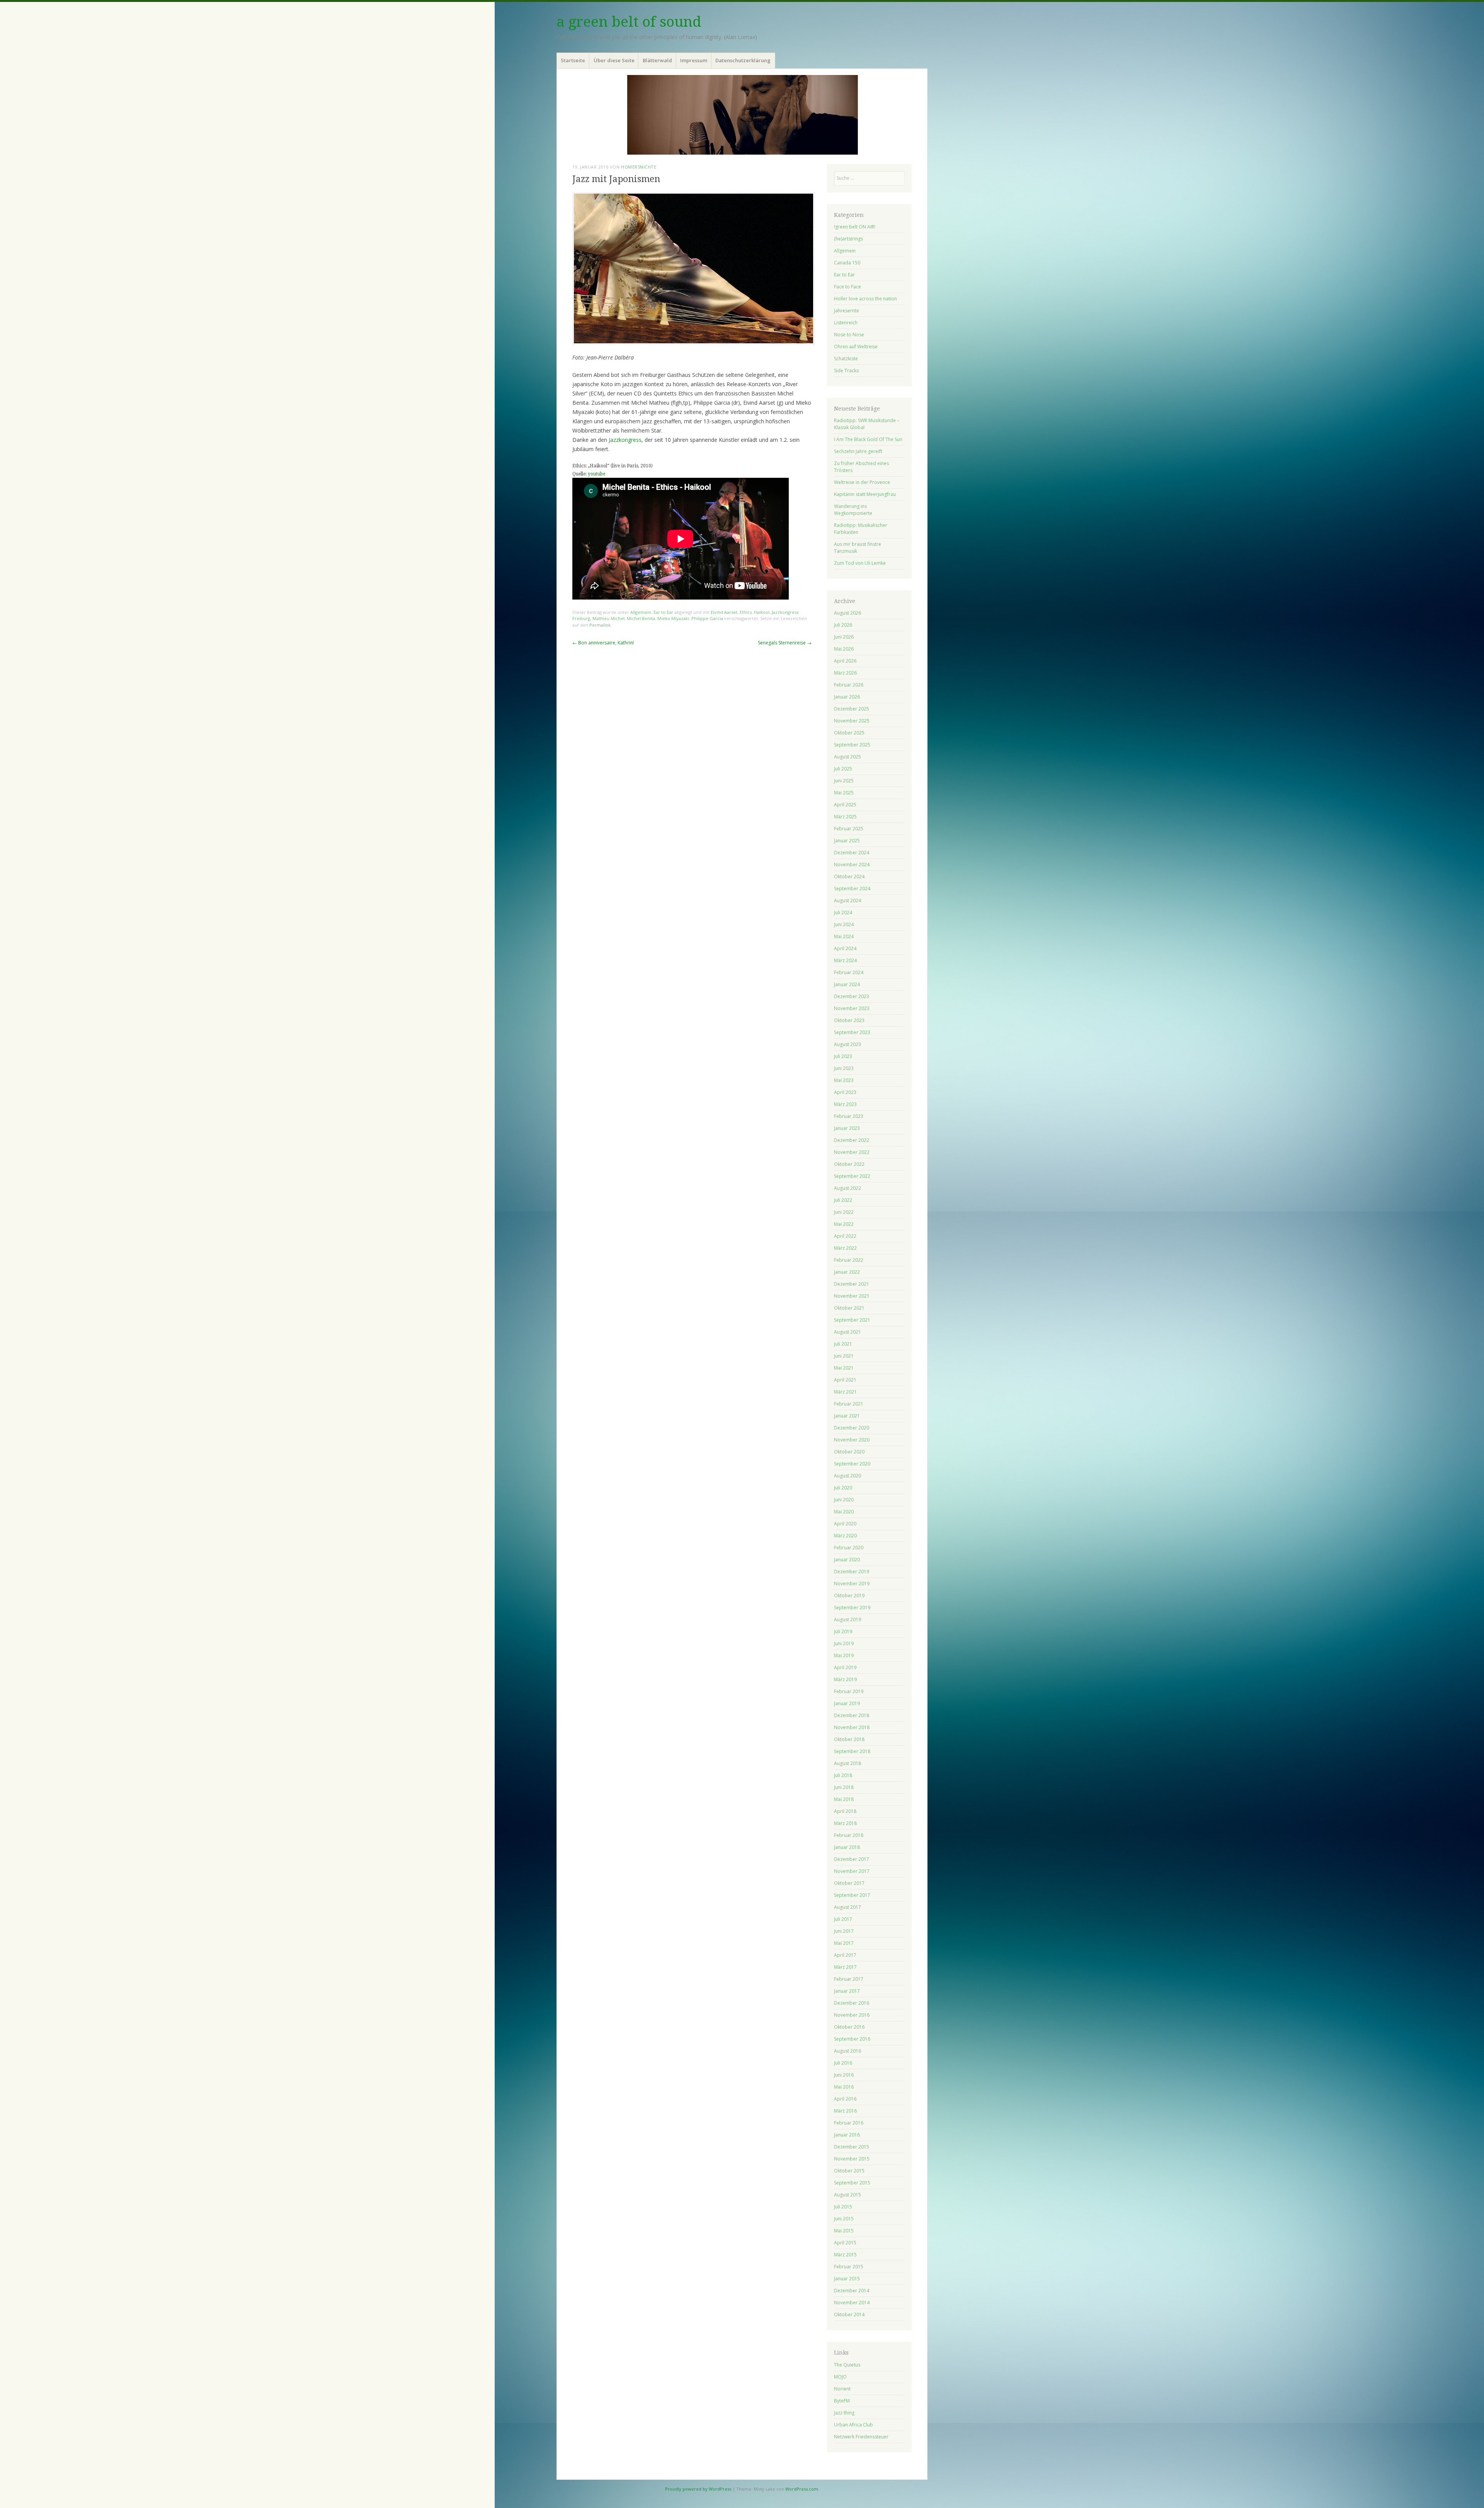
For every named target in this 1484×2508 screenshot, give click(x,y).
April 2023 (845, 1092)
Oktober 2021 (849, 1308)
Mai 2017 (844, 1943)
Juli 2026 (843, 625)
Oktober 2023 (849, 1020)
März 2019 (845, 1679)
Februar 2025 (849, 829)
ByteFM (842, 2401)
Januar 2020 (847, 1560)
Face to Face (848, 287)
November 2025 (852, 721)
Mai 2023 (844, 1080)
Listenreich (846, 323)
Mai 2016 (844, 2087)
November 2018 (852, 1727)
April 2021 (845, 1380)
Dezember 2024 (852, 853)
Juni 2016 (844, 2075)
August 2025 (848, 757)
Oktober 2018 (849, 1739)
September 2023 (852, 1032)
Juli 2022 (843, 1200)
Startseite (573, 60)
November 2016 (852, 2015)
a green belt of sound (629, 22)
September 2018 (852, 1751)
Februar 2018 (849, 1835)
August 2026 (848, 613)
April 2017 (845, 1955)
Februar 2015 (849, 2267)
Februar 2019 (849, 1691)
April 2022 (845, 1236)
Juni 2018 (844, 1787)
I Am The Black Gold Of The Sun (868, 439)
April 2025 (845, 805)
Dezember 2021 (852, 1284)
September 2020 (852, 1464)
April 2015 (845, 2243)
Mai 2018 (844, 1799)
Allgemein (641, 612)
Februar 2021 (849, 1404)
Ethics (746, 612)
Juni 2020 (844, 1500)
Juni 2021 (844, 1356)
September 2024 (852, 889)
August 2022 (848, 1188)
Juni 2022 (844, 1212)
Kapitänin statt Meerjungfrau (865, 494)
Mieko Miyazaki (673, 618)
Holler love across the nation (865, 299)
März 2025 (845, 817)
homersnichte (639, 167)
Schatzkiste (846, 359)
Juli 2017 (843, 1919)
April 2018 (845, 1811)
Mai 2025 (844, 793)
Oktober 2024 (849, 877)
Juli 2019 (843, 1631)
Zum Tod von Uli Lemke (860, 563)
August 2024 (848, 900)
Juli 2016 (843, 2063)
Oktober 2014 (849, 2315)
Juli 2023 (843, 1056)
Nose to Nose (849, 335)
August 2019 (848, 1619)
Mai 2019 (844, 1655)
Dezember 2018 (852, 1715)
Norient (842, 2389)
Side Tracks (846, 371)
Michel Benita (641, 618)
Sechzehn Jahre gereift (858, 451)
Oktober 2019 (849, 1596)
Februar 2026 (849, 685)
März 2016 (845, 2111)
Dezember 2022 (852, 1140)
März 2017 (845, 1967)
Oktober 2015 (849, 2171)
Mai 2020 (844, 1512)
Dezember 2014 (852, 2291)
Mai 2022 (844, 1224)
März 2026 (845, 673)
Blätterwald (657, 60)
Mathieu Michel (608, 618)
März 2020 (845, 1536)
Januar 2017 (847, 1991)
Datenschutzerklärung (743, 60)
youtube (596, 474)
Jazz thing (844, 2413)
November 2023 (852, 1008)
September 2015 (852, 2183)
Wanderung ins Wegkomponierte (853, 510)
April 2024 (845, 948)
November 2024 (852, 865)
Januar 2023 (847, 1128)
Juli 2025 (843, 769)
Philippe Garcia (707, 618)
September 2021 (852, 1320)
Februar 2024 (849, 972)
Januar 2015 (847, 2279)
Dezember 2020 (852, 1428)
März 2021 (845, 1392)
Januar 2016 (847, 2135)
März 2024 (845, 960)
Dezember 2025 (852, 709)
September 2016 (852, 2039)
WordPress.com (802, 2489)
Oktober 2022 (849, 1164)
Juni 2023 (844, 1068)
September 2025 (852, 745)
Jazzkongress (625, 440)
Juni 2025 (844, 781)
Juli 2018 (843, 1775)
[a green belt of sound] (742, 115)
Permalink (600, 625)
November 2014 (852, 2303)
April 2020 (845, 1524)
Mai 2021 (844, 1368)
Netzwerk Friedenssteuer (861, 2437)
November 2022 (852, 1152)
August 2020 (848, 1476)
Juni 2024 (844, 924)
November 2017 (852, 1871)
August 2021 (848, 1332)
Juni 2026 (844, 637)
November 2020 (852, 1440)
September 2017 (852, 1895)
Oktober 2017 (849, 1883)
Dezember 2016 (852, 2003)
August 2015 (848, 2195)
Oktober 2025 (849, 733)
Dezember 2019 (852, 1572)
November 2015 (852, 2159)
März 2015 (845, 2255)
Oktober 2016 (849, 2027)
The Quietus (847, 2365)
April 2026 (845, 661)
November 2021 (852, 1296)
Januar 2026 (847, 697)
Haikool (762, 612)
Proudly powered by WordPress (698, 2489)
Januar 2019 (847, 1703)
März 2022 (845, 1248)
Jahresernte (847, 311)
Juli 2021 (843, 1344)
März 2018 (845, 1823)
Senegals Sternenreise (785, 643)
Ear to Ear (663, 612)
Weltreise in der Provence (862, 482)
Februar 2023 (849, 1116)
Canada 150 (847, 263)
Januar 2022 (847, 1272)
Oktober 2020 (849, 1452)
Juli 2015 (843, 2207)
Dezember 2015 (852, 2147)
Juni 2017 (844, 1931)
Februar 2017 (849, 1979)
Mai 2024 (844, 936)
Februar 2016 (849, 2123)
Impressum (694, 60)
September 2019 (852, 1608)
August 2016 (848, 2051)
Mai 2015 (844, 2231)
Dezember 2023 (852, 996)
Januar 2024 (847, 984)
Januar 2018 (847, 1847)
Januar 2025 (847, 841)
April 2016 (845, 2099)
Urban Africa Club (853, 2425)
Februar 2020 (849, 1548)
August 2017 (848, 1907)
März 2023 (845, 1104)
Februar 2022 (849, 1260)
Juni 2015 (844, 2219)
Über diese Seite (614, 60)
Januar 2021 (847, 1416)
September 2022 (852, 1176)
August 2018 (848, 1763)
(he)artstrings (848, 239)
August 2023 (848, 1044)
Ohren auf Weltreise (856, 347)
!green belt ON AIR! (855, 227)
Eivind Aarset (724, 612)
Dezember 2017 (852, 1859)
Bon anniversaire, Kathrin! (603, 643)
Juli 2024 (843, 912)
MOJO (840, 2377)
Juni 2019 (844, 1643)
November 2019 (852, 1584)
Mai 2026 (844, 649)
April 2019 (845, 1667)
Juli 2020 (843, 1488)
